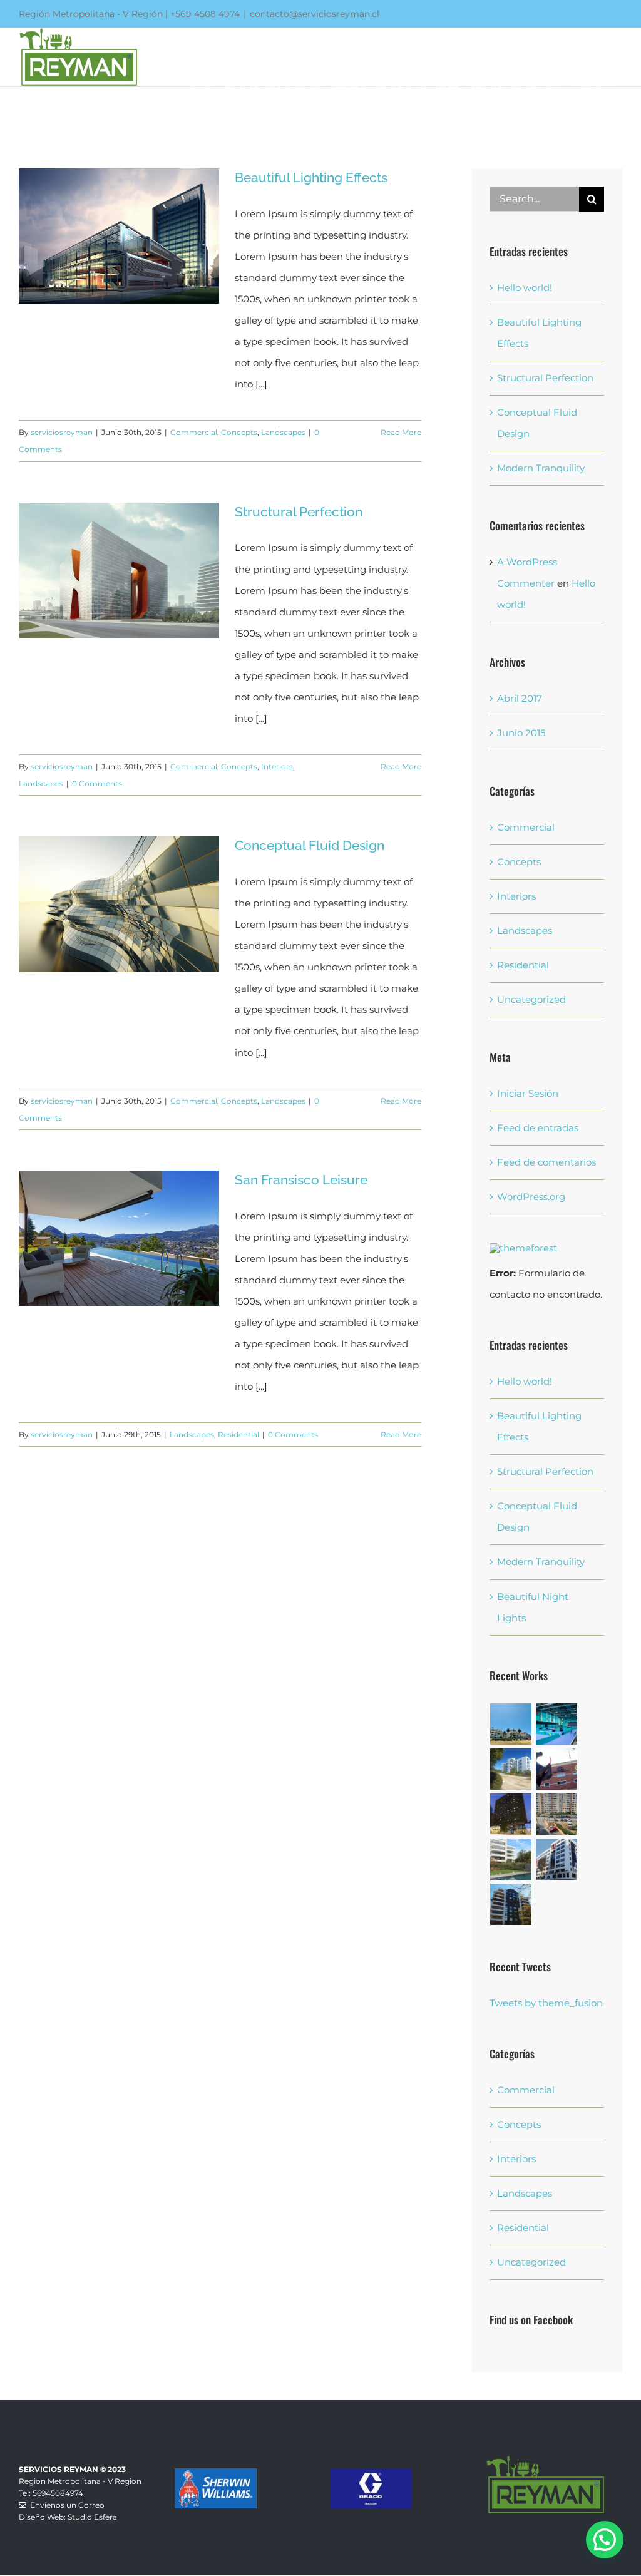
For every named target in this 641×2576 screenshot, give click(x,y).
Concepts (239, 432)
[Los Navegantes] (511, 1904)
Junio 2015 (521, 733)
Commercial (194, 432)
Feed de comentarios (546, 1162)
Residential (238, 1434)
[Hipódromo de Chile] (557, 1769)
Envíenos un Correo (65, 2505)
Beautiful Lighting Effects (311, 177)
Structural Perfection (299, 512)
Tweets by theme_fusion (546, 2003)
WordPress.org (531, 1197)
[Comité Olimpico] (557, 1724)
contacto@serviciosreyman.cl (315, 14)
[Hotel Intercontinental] (511, 1814)
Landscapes (283, 432)
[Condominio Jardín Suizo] (557, 1814)
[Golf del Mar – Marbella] (511, 1769)
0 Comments (97, 783)
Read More (401, 432)
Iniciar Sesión (528, 1093)
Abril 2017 (520, 698)
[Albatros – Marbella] (511, 1859)
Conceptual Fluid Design (310, 845)
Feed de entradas (538, 1128)
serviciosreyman (62, 432)
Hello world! (525, 288)
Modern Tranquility (541, 468)
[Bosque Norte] (557, 1859)
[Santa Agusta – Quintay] (511, 1724)
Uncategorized (531, 999)
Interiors (277, 767)
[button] (605, 2540)
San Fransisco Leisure (301, 1180)
